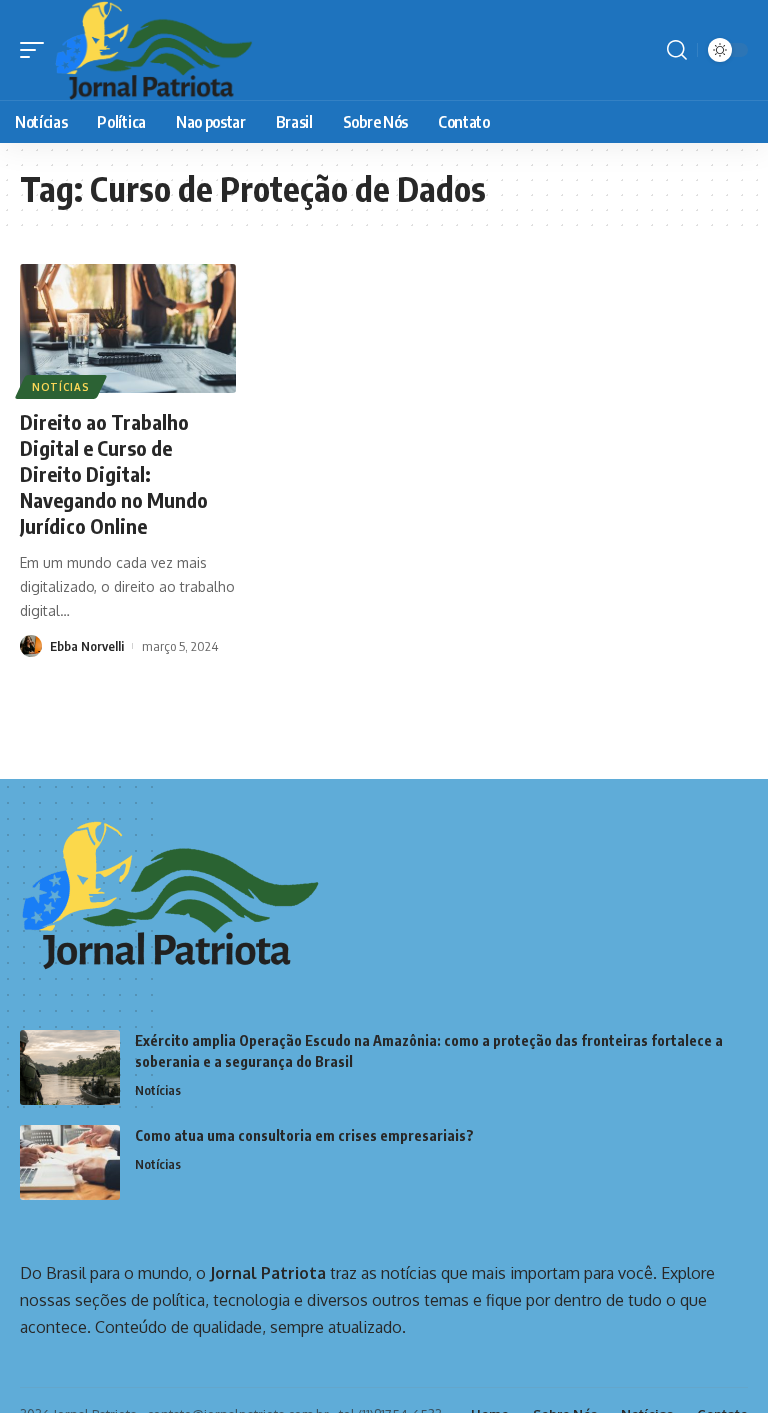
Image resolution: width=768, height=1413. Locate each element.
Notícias (61, 387)
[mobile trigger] (37, 50)
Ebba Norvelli (87, 646)
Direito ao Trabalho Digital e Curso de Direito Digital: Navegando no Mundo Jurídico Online (114, 473)
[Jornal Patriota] (153, 50)
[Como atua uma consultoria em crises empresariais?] (70, 1162)
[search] (677, 50)
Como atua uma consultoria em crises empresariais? (304, 1135)
